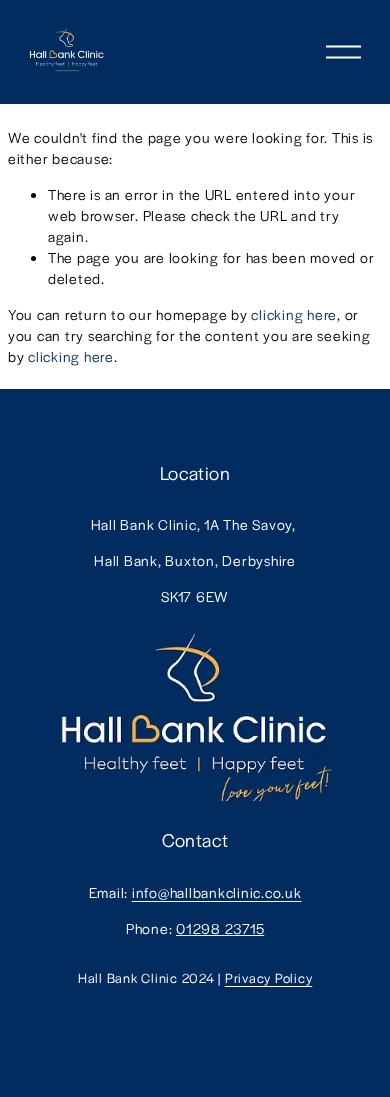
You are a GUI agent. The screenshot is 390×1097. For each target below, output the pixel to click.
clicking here (294, 314)
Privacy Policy (269, 977)
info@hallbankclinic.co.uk (217, 892)
